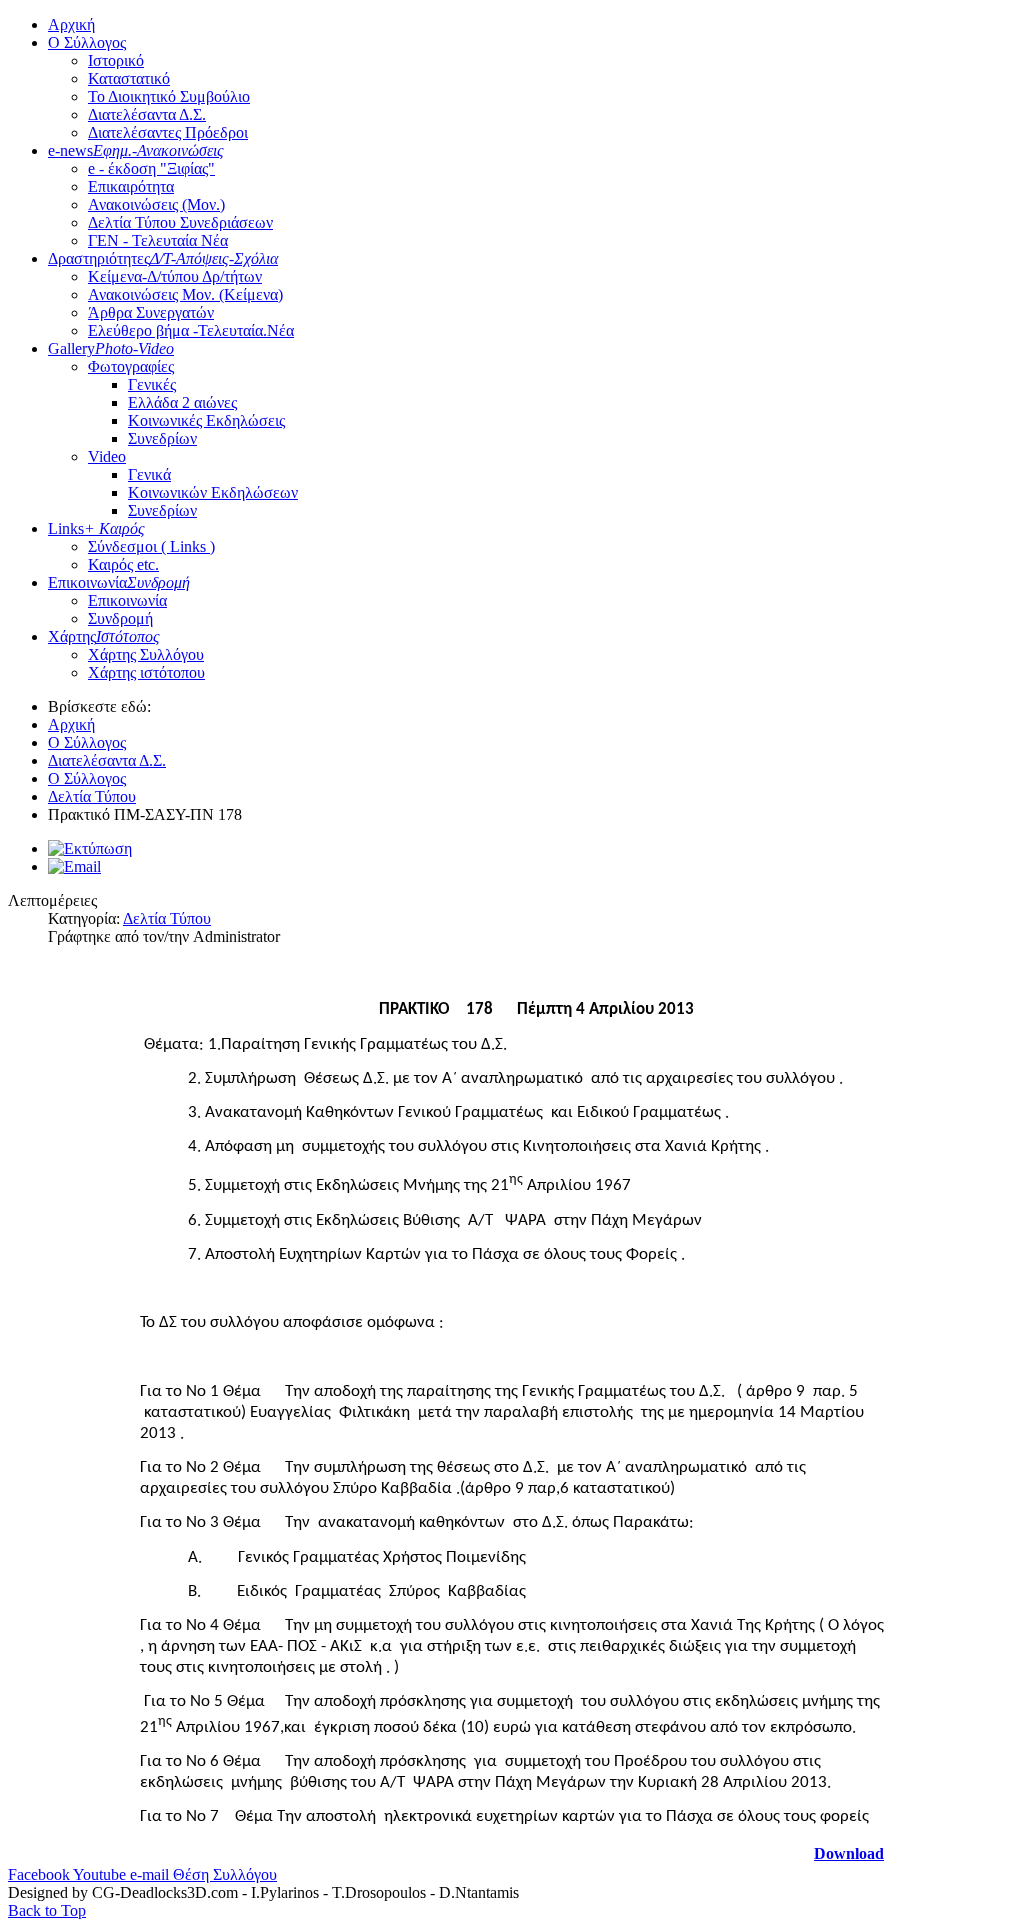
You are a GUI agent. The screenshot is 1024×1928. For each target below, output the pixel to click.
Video (107, 456)
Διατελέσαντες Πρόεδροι (168, 132)
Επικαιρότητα (131, 186)
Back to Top (47, 1910)
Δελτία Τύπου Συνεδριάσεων (180, 222)
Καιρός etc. (123, 564)
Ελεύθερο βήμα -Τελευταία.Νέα (191, 330)
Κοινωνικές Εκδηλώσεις (206, 420)
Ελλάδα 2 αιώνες (182, 402)
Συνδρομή (120, 618)
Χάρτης (104, 636)
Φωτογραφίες (131, 366)
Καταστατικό (129, 78)
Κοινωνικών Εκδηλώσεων (213, 492)
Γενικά (149, 474)
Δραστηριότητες (163, 258)
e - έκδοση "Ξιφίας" (151, 168)
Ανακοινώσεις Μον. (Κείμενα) (185, 294)
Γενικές (152, 384)
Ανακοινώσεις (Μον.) (156, 204)
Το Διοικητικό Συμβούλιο (169, 96)
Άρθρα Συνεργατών (151, 312)
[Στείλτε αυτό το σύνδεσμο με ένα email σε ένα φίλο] (74, 866)
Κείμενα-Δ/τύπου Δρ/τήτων (175, 276)
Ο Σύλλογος (87, 42)
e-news (136, 150)
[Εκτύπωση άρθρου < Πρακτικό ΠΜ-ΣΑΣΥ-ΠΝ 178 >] (90, 848)
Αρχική (71, 24)
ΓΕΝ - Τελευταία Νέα (158, 240)
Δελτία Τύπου (167, 918)
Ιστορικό (116, 60)
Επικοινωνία (119, 582)
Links (96, 528)
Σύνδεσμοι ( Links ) (151, 546)
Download (849, 1853)
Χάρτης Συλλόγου (146, 654)
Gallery (111, 348)
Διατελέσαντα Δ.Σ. (147, 114)
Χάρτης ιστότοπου (146, 672)
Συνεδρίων (162, 438)
